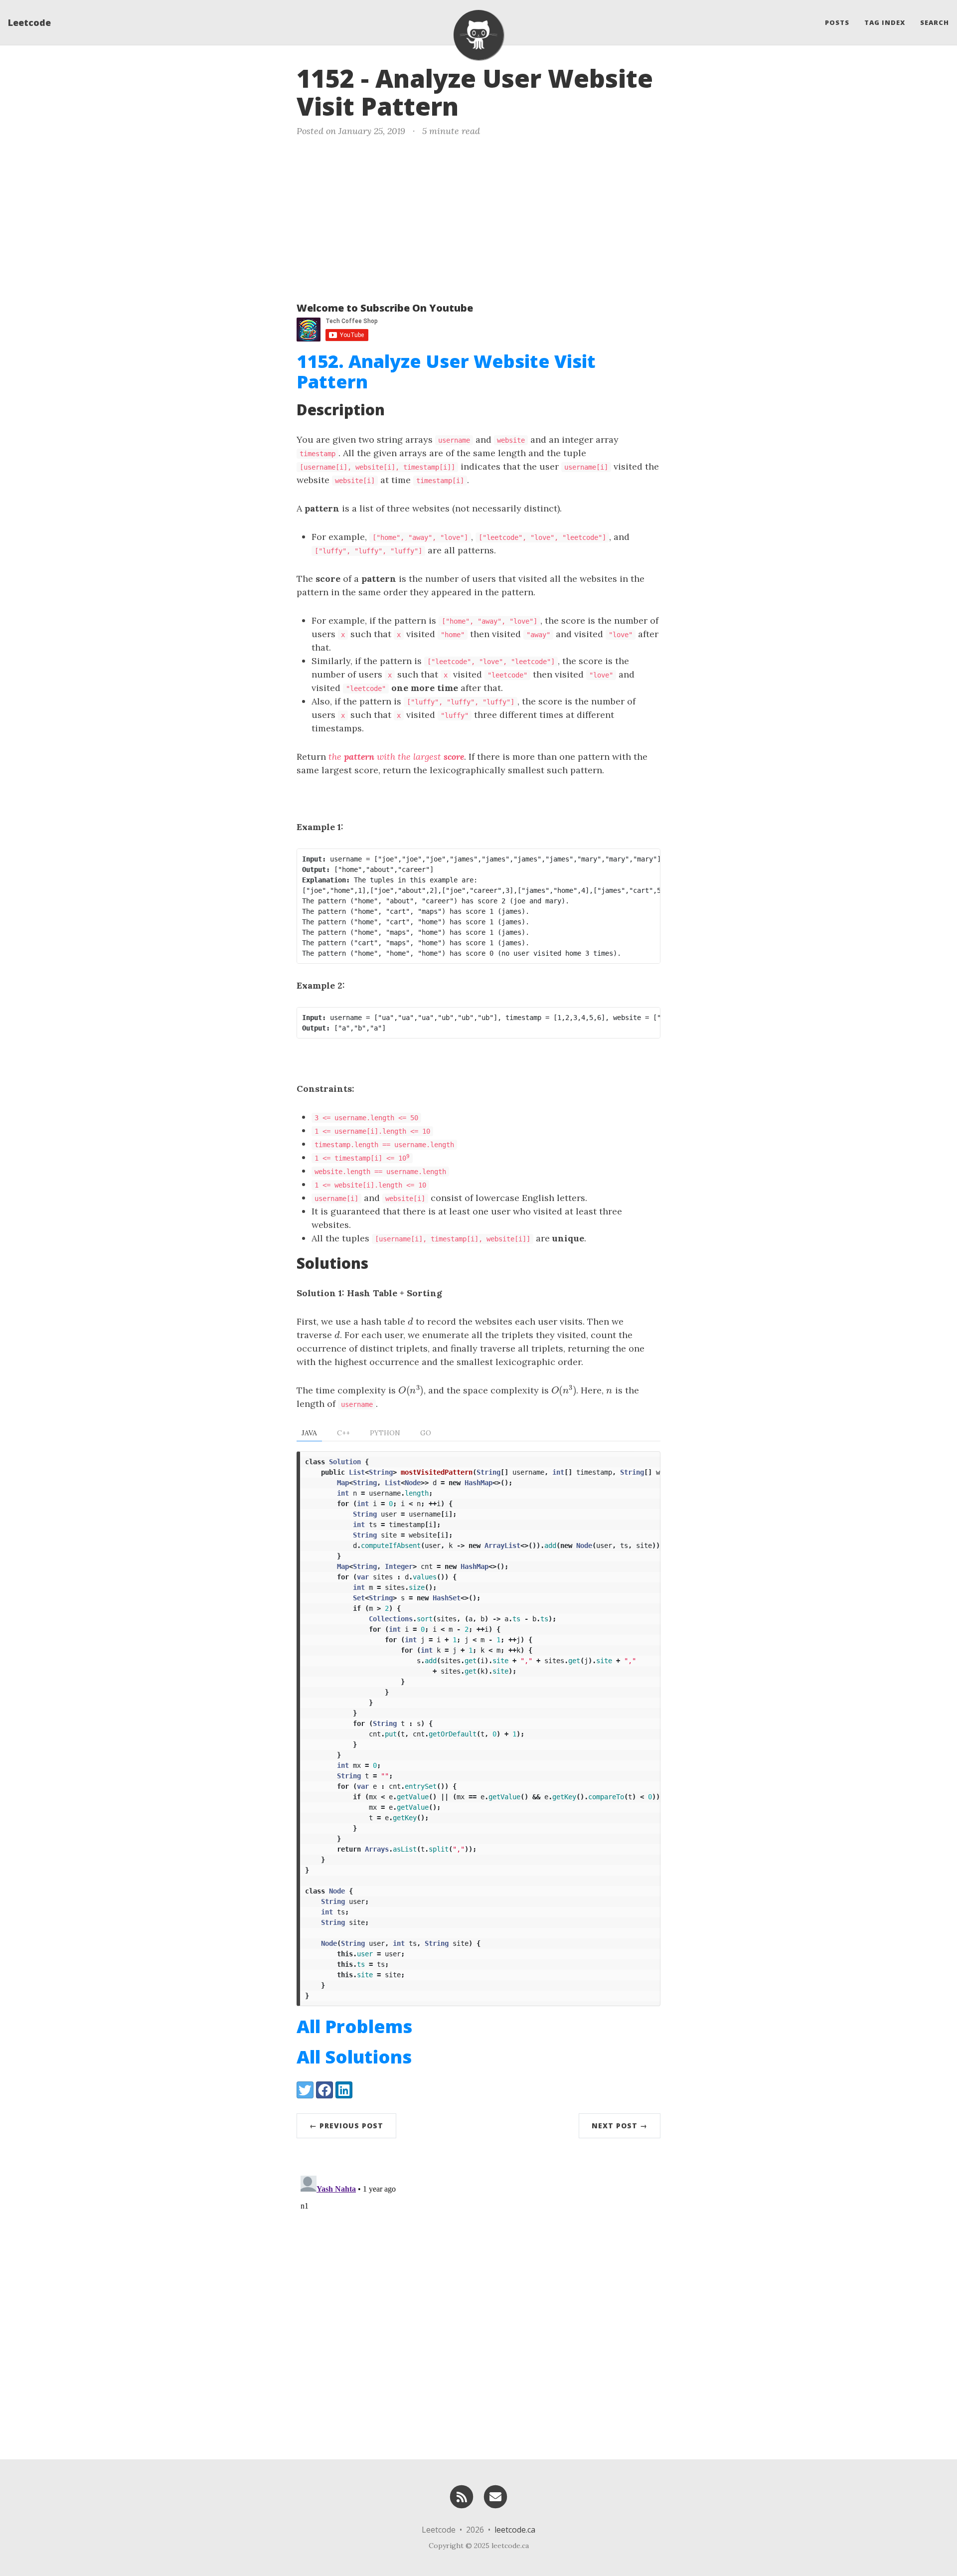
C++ (343, 1433)
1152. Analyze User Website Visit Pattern (446, 371)
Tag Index (885, 22)
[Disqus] (478, 2296)
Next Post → (620, 2126)
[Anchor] (476, 105)
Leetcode (29, 22)
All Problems (354, 2026)
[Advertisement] (478, 217)
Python (385, 1433)
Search (935, 22)
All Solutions (354, 2057)
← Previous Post (346, 2126)
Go (426, 1433)
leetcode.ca (515, 2530)
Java (309, 1433)
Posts (837, 22)
